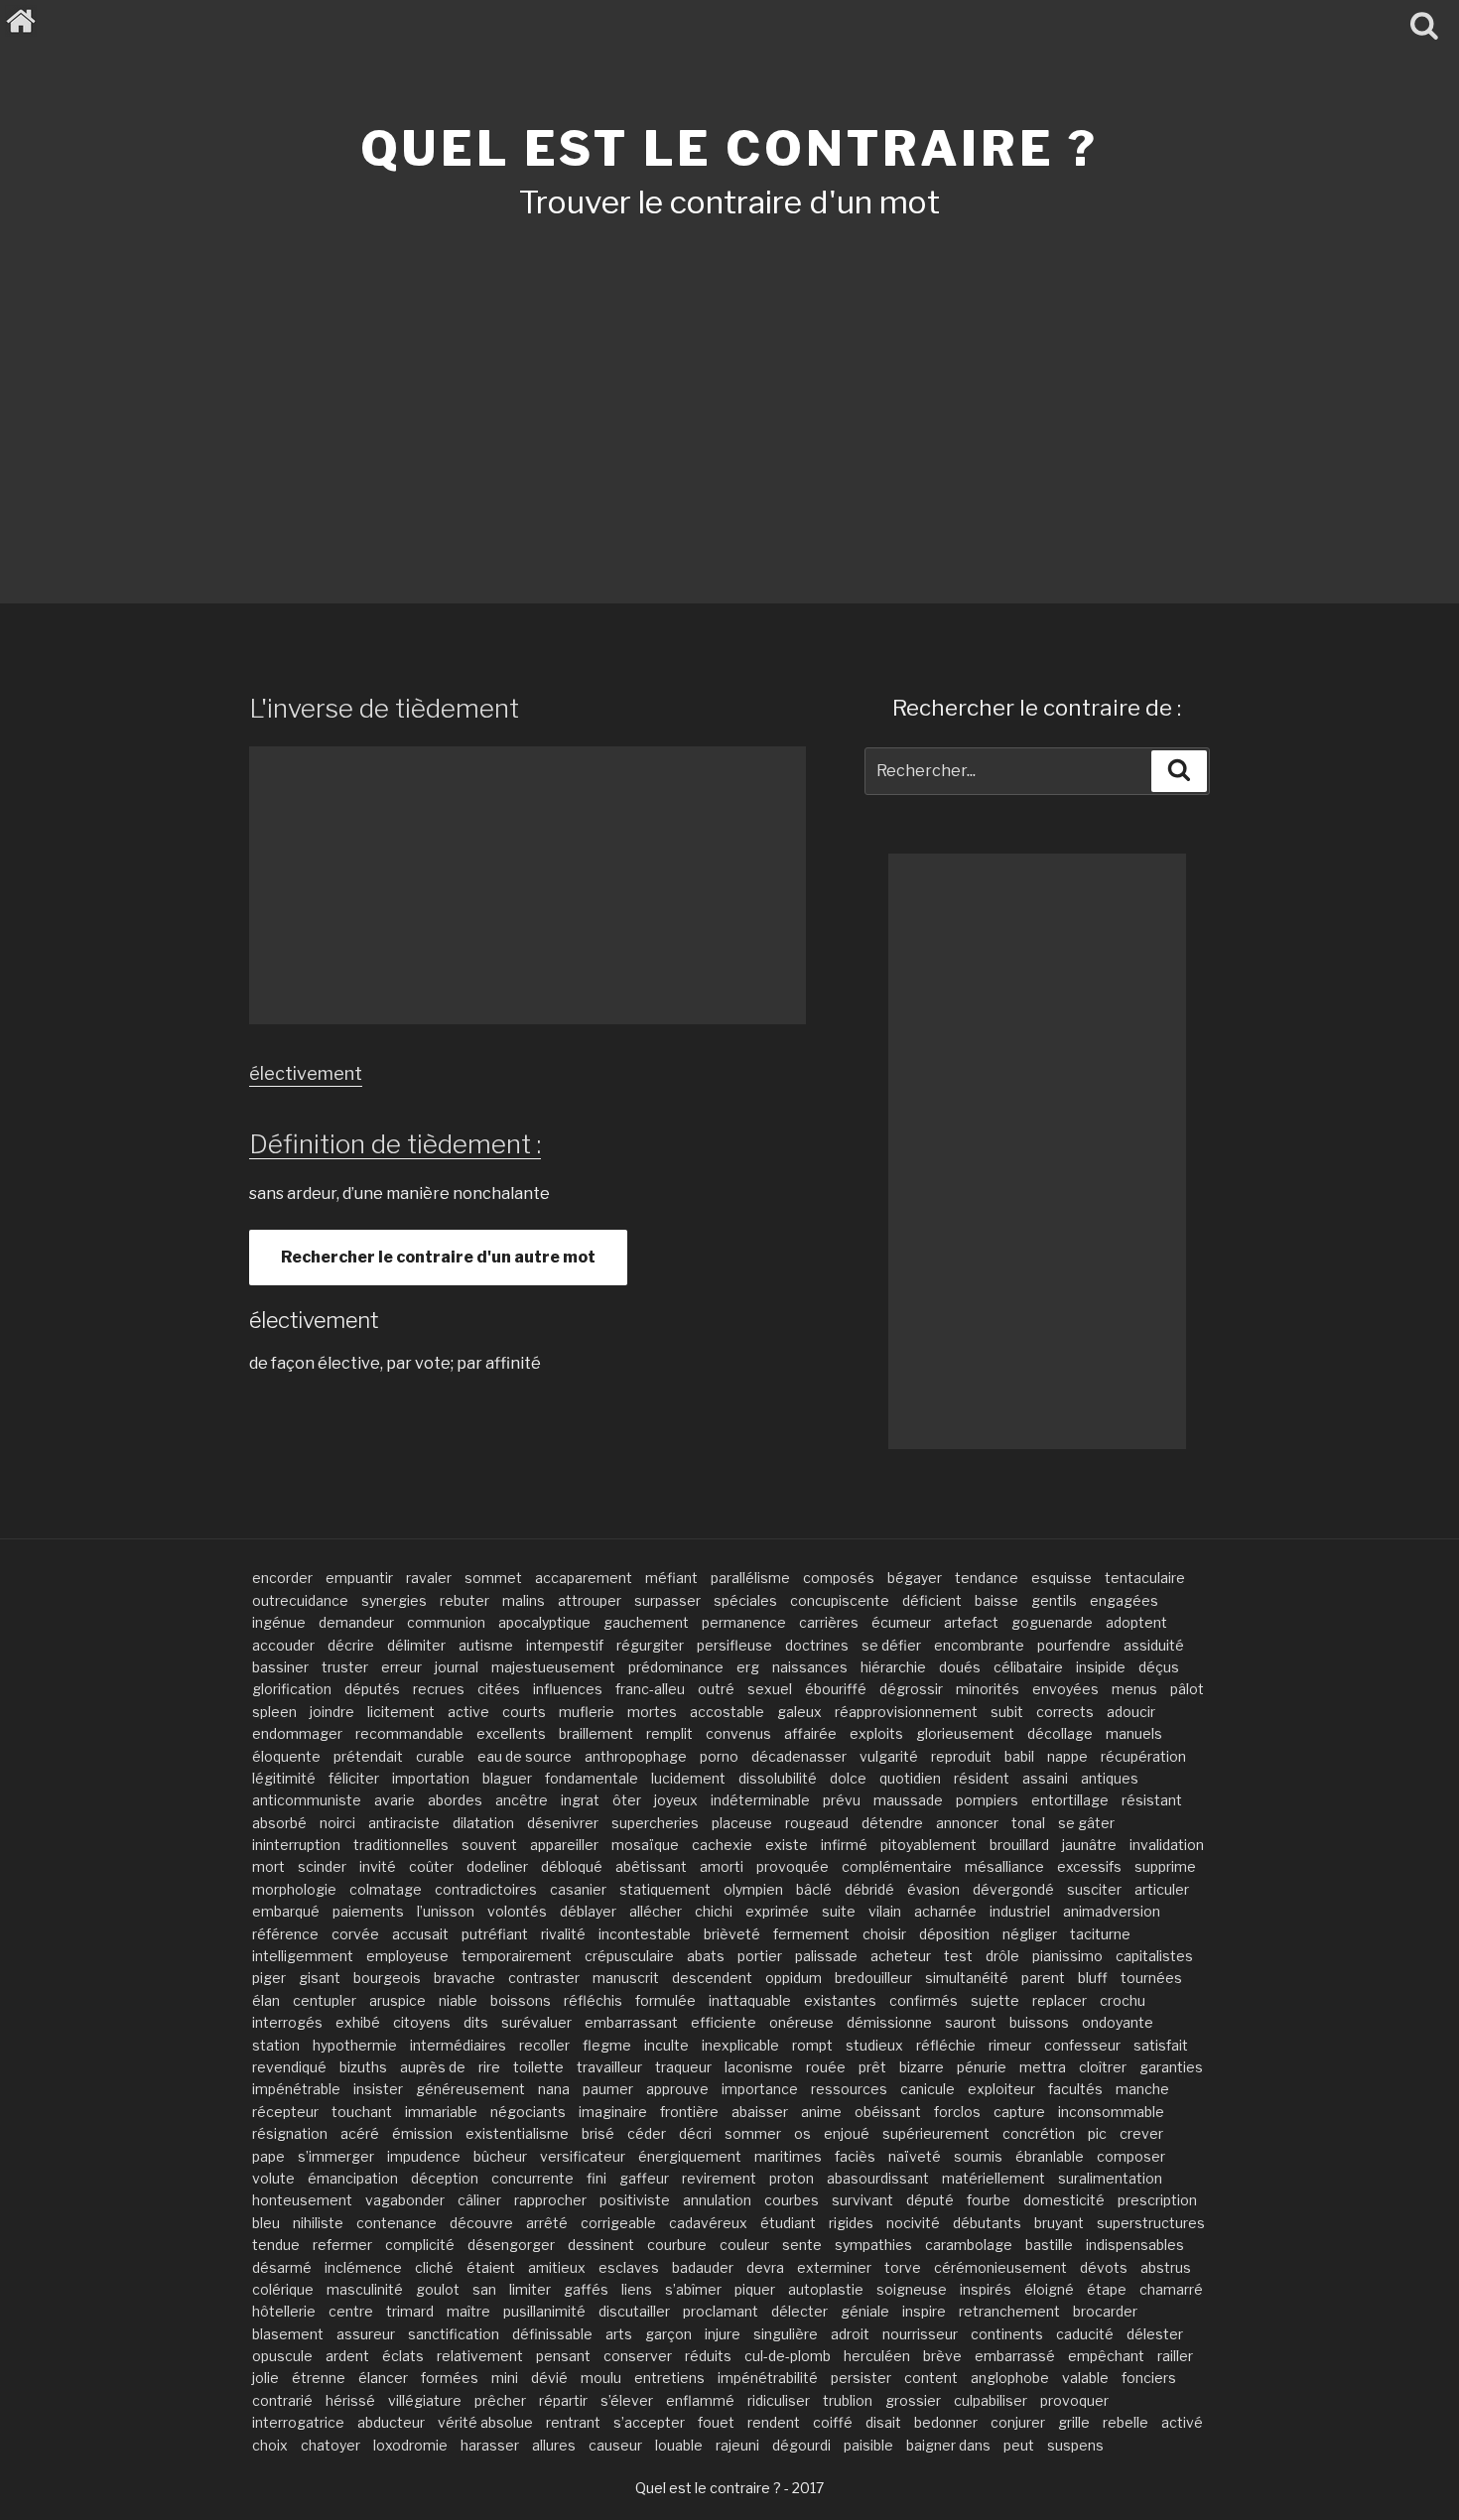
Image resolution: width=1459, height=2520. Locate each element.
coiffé (833, 2422)
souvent (489, 1845)
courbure (677, 2245)
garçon (668, 2334)
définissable (552, 2334)
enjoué (847, 2133)
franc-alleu (650, 1689)
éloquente (286, 1756)
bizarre (922, 2067)
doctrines (817, 1645)
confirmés (924, 2000)
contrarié (282, 2400)
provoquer (1074, 2400)
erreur (401, 1667)
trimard (410, 2311)
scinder (322, 1866)
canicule (928, 2089)
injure (723, 2334)
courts (524, 1712)
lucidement (688, 1778)
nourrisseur (920, 2334)
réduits (708, 2356)
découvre (481, 2223)
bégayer (915, 1578)
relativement (480, 2356)
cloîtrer (1103, 2067)
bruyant (1059, 2223)
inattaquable (750, 2000)
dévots (1104, 2267)
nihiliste (318, 2223)
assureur (366, 2334)
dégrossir (911, 1689)
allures (554, 2445)
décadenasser (799, 1756)
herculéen (877, 2356)
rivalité (563, 1934)
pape (268, 2156)
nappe (1067, 1756)
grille (1074, 2422)
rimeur (1010, 2045)
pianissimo (1067, 1956)
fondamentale (592, 1778)
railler (1175, 2356)
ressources (849, 2089)
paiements (368, 1911)
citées (499, 1689)
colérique (283, 2289)
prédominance (676, 1667)
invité (378, 1866)
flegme (607, 2045)
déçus (1159, 1667)
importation (431, 1778)
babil (1019, 1756)
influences (568, 1689)
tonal (1028, 1823)
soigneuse (912, 2289)
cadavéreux (708, 2223)
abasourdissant (878, 2178)
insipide (1101, 1667)
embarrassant (631, 2022)
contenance (397, 2223)
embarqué (286, 1911)
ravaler (429, 1578)
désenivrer (563, 1823)
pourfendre (1074, 1645)
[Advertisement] (729, 385)
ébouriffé (836, 1689)
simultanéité (967, 1978)
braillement (596, 1733)
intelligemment (303, 1956)
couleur (744, 2245)
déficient (932, 1600)
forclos (957, 2112)
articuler (1162, 1889)
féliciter (354, 1778)
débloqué (572, 1866)
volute (273, 2178)
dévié (549, 2378)
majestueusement (553, 1667)
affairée (810, 1733)
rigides (851, 2223)
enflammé (700, 2400)
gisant (320, 1978)
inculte (666, 2045)
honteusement (302, 2200)
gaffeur (644, 2178)
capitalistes (1154, 1956)
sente (802, 2245)
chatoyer (331, 2445)
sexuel (770, 1689)
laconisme (759, 2067)
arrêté (547, 2223)
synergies (394, 1600)
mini (505, 2378)
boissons (521, 2000)
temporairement (517, 1956)
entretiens (669, 2378)
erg (748, 1667)
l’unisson (446, 1911)
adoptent (1136, 1622)
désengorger (511, 2245)
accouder (283, 1645)
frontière (689, 2112)
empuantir (359, 1578)
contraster (544, 1978)
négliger (1030, 1934)
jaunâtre (1089, 1845)
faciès (855, 2156)
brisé (598, 2133)
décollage (1060, 1733)
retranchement (1009, 2311)
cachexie (722, 1845)
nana (554, 2089)
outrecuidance (300, 1600)
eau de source (525, 1756)
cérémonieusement (1000, 2267)
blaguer (507, 1778)
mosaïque (645, 1845)
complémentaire (897, 1866)
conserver (638, 2356)
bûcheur (500, 2156)
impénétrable (296, 2089)
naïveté (915, 2156)
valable (1085, 2378)
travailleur (609, 2067)
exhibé (358, 2022)
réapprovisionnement (906, 1712)
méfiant (671, 1578)
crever (1141, 2133)
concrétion (1039, 2133)
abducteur (391, 2422)
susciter (1094, 1889)
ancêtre (522, 1800)
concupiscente (840, 1600)
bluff (1093, 1978)
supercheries (655, 1823)
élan (266, 2000)
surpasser (667, 1600)
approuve (677, 2089)
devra (765, 2267)
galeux (799, 1712)
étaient (491, 2267)
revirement (719, 2178)
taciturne (1100, 1934)
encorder (282, 1578)
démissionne (889, 2022)
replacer (1060, 2000)
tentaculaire (1145, 1578)
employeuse (407, 1956)
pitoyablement (928, 1845)
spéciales (745, 1600)
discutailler (634, 2311)
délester (1155, 2334)
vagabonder (405, 2200)
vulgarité (889, 1756)
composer (1131, 2156)
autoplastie (826, 2289)
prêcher (500, 2400)
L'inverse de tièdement (384, 708)
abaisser (760, 2112)
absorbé (279, 1823)
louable (679, 2445)
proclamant (721, 2311)
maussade (908, 1800)
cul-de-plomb (788, 2356)
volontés (517, 1911)
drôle (1002, 1956)
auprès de (433, 2067)
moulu (601, 2378)
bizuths (363, 2067)
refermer (342, 2245)
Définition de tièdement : (395, 1144)
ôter (627, 1800)
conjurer (1018, 2422)
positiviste (635, 2200)
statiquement (665, 1889)
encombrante (979, 1645)
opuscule (282, 2356)
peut (1019, 2445)
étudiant (788, 2223)
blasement (288, 2334)
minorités (988, 1689)
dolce (848, 1778)
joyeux (676, 1800)
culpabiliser (991, 2400)
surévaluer (536, 2022)
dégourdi (801, 2445)
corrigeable (618, 2223)
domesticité (1064, 2200)
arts (619, 2334)
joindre (332, 1712)
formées (450, 2378)
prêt (872, 2067)
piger (269, 1978)
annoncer (967, 1823)
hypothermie (355, 2045)
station (276, 2045)
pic (1097, 2133)
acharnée (945, 1911)
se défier (891, 1645)
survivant (862, 2200)
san (484, 2289)
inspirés (986, 2289)
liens (637, 2289)
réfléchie (946, 2045)
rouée (826, 2067)
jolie (265, 2378)
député (930, 2200)
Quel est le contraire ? (729, 149)
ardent (347, 2356)
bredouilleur (873, 1978)
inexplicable (740, 2045)
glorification (292, 1689)
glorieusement (965, 1733)
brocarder (1105, 2311)
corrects (1065, 1712)
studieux (874, 2045)
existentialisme (517, 2133)
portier (760, 1956)
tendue (276, 2245)
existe (787, 1845)
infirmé (844, 1845)
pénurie (982, 2067)
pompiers (987, 1800)
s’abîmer (693, 2289)
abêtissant (651, 1866)
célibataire (1028, 1667)
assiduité (1154, 1645)
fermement (811, 1934)
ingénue (279, 1622)
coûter (431, 1866)
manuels (1134, 1733)
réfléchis (593, 2000)
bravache (464, 1978)
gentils (1054, 1600)
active (468, 1712)
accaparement (584, 1578)
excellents (511, 1733)
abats (706, 1956)
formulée (665, 2000)
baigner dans (948, 2445)
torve (903, 2267)
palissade (826, 1956)
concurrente (532, 2178)
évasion (933, 1889)
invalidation (1167, 1845)
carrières (829, 1622)
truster (345, 1667)
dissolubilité (778, 1778)
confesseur (1082, 2045)
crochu (1123, 2000)
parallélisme (750, 1578)
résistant (1152, 1800)
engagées (1124, 1600)
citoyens (422, 2022)
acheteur (901, 1956)
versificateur (583, 2156)
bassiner (280, 1667)
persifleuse (734, 1645)
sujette (995, 2000)
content (931, 2378)
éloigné (1049, 2289)
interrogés (287, 2022)
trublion (848, 2400)
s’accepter (649, 2422)
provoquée (793, 1866)
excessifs (1089, 1866)
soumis (978, 2156)
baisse (996, 1600)
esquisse (1061, 1578)
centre (351, 2311)
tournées (1151, 1978)
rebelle (1126, 2422)
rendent (774, 2422)
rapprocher (550, 2200)
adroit (850, 2334)
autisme (486, 1645)
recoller (544, 2045)
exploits (876, 1733)
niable (458, 2000)
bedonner (946, 2422)
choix (270, 2445)
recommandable (409, 1733)
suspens (1075, 2445)
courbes (792, 2200)
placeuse (742, 1823)
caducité (1085, 2334)
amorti (722, 1866)
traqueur (683, 2067)
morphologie (294, 1889)
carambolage (969, 2245)
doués (960, 1667)
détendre (892, 1823)
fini (597, 2178)
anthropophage (636, 1756)
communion (446, 1622)
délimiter (416, 1645)
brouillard (1019, 1845)
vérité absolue (485, 2422)
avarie (395, 1800)
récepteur (285, 2112)
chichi (714, 1911)
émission (422, 2133)
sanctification (454, 2334)
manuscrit (626, 1978)
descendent (712, 1978)
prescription (1157, 2200)
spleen (274, 1712)
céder (647, 2133)
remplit (669, 1733)
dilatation (483, 1823)
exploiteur (1001, 2089)
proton (792, 2178)
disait (883, 2422)
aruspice (398, 2000)
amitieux (557, 2267)
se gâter (1086, 1823)
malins (524, 1600)
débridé (869, 1889)
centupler (325, 2000)
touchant (362, 2112)
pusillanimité (544, 2311)
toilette (538, 2067)
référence (285, 1934)
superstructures (1151, 2223)
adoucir (1131, 1712)
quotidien (910, 1778)
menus (1134, 1689)
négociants (528, 2112)
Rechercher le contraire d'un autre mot (438, 1257)
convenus (738, 1733)
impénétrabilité (768, 2378)
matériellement (994, 2178)
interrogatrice (298, 2422)
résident (982, 1778)
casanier (578, 1889)
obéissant (888, 2112)
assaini (1045, 1778)
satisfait (1161, 2045)
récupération (1143, 1756)
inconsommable (1111, 2112)
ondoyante (1118, 2022)
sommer (753, 2133)
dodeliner (497, 1866)
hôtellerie (284, 2311)
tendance (987, 1578)
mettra (1043, 2067)
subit (1007, 1712)
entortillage (1070, 1800)
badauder (703, 2267)
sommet (493, 1578)
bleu (266, 2223)
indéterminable (760, 1800)
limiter (530, 2289)
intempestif (565, 1645)
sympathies (873, 2245)
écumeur (901, 1622)
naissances (810, 1667)
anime (821, 2112)
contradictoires (486, 1889)
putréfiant (495, 1934)
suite (839, 1911)
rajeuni (737, 2445)
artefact (971, 1622)
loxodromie (410, 2445)
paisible (868, 2445)
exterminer (834, 2267)
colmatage (386, 1889)
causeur (615, 2445)
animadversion (1112, 1911)
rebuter (464, 1600)
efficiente (724, 2022)
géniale (865, 2311)
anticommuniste (307, 1800)
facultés (1075, 2089)
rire (489, 2067)
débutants (987, 2223)
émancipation (353, 2178)
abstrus (1166, 2267)
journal (457, 1667)
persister (861, 2378)
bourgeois (387, 1978)
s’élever (627, 2400)
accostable (727, 1712)
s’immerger (336, 2156)
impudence (424, 2156)
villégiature (425, 2400)
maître (468, 2311)
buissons (1039, 2022)
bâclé (814, 1889)
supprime (1165, 1866)
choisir (884, 1934)
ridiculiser (779, 2400)
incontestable (645, 1934)
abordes (455, 1800)
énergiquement (690, 2156)
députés (372, 1689)
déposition (954, 1934)
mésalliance (1004, 1866)
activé (1182, 2422)
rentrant (573, 2422)
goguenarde (1052, 1622)
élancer (383, 2378)
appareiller (564, 1845)
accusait (420, 1934)
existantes (840, 2000)
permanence (744, 1622)
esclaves (629, 2267)
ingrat (580, 1800)
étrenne (319, 2378)
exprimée (777, 1911)
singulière (786, 2334)
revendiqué (289, 2067)
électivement (306, 1073)
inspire (924, 2311)
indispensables (1135, 2245)
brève (942, 2356)
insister (378, 2089)
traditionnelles (401, 1845)
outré (716, 1689)
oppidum (794, 1978)
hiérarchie (893, 1667)
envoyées (1065, 1689)
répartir (563, 2400)
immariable (441, 2112)
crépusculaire (629, 1956)
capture (1019, 2112)
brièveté (732, 1934)
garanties (1171, 2067)
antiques (1110, 1778)
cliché (434, 2267)
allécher (656, 1911)
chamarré (1171, 2289)
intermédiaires (458, 2045)
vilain (885, 1911)
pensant (563, 2356)
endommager (297, 1733)
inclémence (363, 2267)
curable (440, 1756)
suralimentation (1110, 2178)
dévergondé (1013, 1889)
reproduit (961, 1756)
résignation (290, 2133)
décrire (351, 1645)
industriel (1020, 1911)
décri (695, 2133)
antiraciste (404, 1823)
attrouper (590, 1600)
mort (268, 1866)
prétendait (368, 1756)
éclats (403, 2356)
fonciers (1149, 2378)
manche (1142, 2089)
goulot (438, 2289)
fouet (716, 2422)
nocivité (913, 2223)
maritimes (788, 2156)
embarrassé (1015, 2356)
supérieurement (936, 2133)
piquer (755, 2289)
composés (839, 1578)
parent (1043, 1978)
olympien (753, 1889)
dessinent (601, 2245)
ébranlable (1050, 2156)
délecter (799, 2311)
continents (1007, 2334)
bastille (1049, 2245)
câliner (479, 2200)
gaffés (586, 2289)
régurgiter (650, 1645)
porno (719, 1756)
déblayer (588, 1911)
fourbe (989, 2200)
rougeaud (817, 1823)
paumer (608, 2089)
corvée (355, 1934)
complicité (420, 2245)
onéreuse (801, 2022)
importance (760, 2089)
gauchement (646, 1622)
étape (1107, 2289)
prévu (842, 1800)
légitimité (284, 1778)
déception (445, 2178)
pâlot (1187, 1689)
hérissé (350, 2400)
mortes (652, 1712)
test (958, 1956)
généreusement (470, 2089)
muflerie (587, 1712)
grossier (913, 2400)
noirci (337, 1823)
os (802, 2133)
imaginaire (613, 2112)
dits (476, 2022)
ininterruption (296, 1845)
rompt (812, 2045)
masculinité (365, 2289)
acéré (360, 2133)
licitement (401, 1712)
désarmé (282, 2267)
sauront (971, 2022)
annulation (717, 2200)
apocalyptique (544, 1622)
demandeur (356, 1622)
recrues (439, 1689)
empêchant (1106, 2356)
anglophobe (1010, 2378)
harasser (490, 2445)
